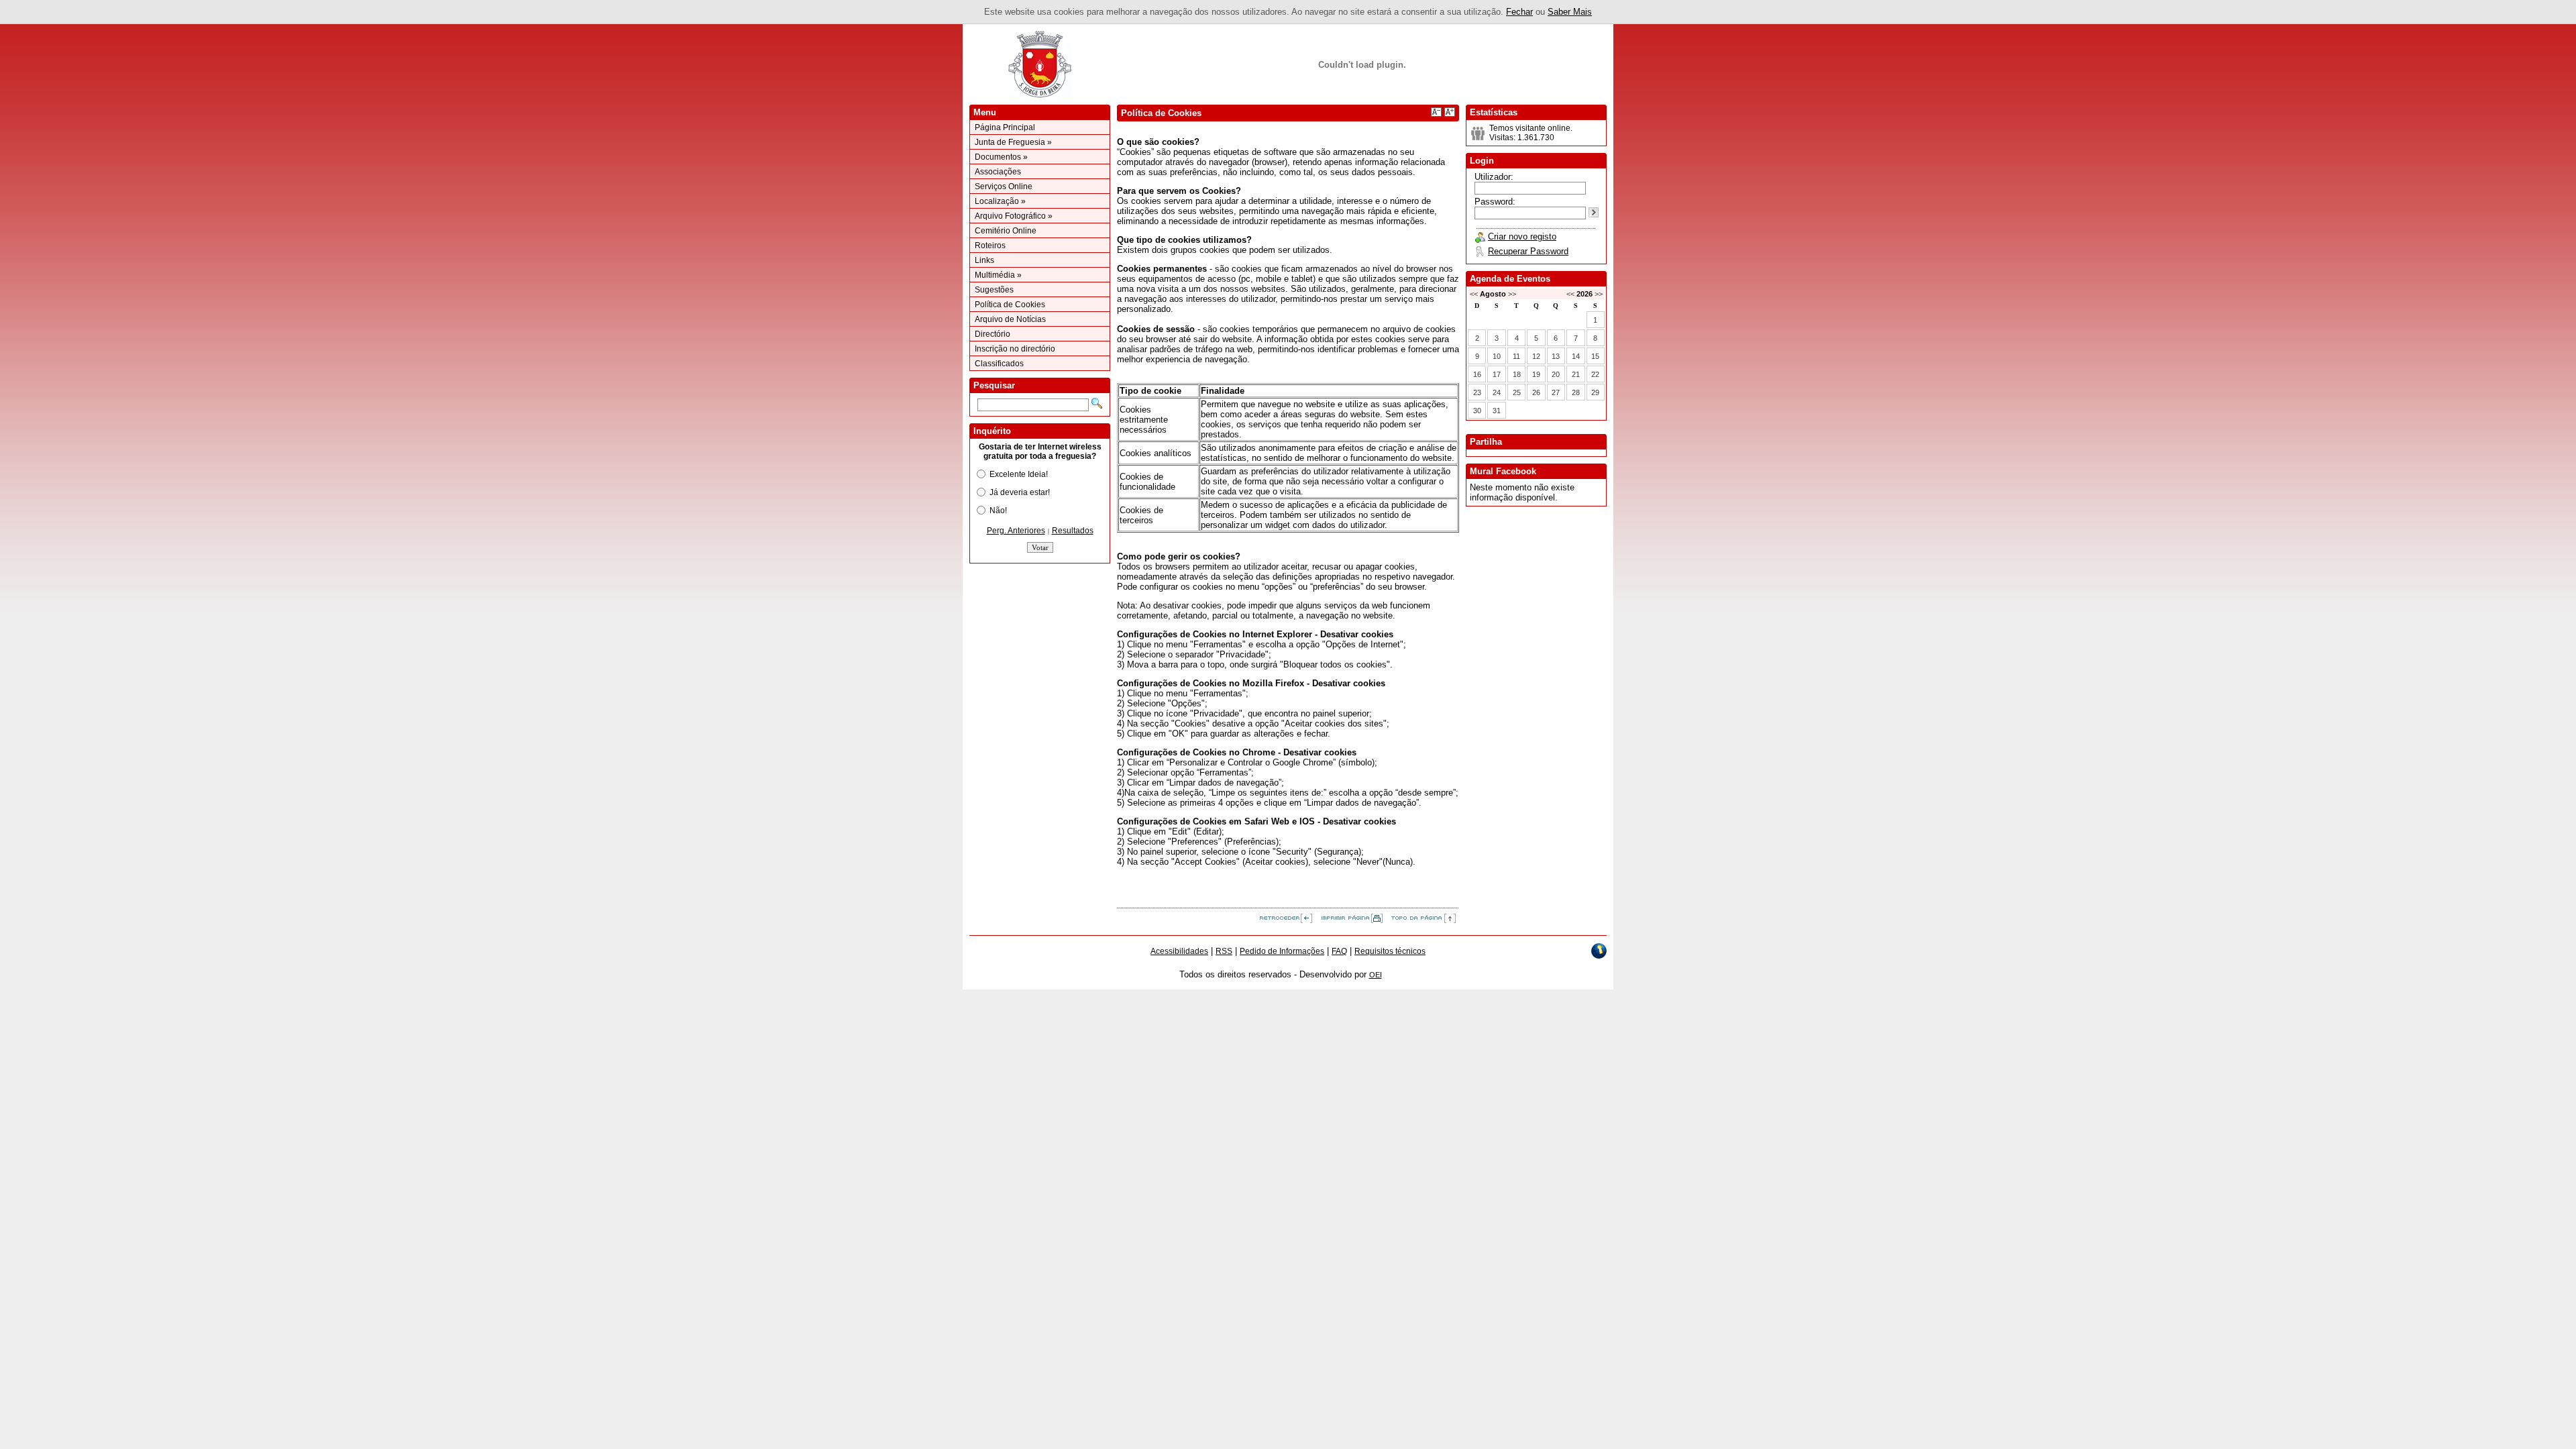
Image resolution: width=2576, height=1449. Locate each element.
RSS (1224, 951)
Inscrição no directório (1015, 349)
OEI (1376, 975)
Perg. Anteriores (1016, 531)
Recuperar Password (1528, 251)
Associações (998, 172)
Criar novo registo (1522, 236)
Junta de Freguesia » (1013, 142)
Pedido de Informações (1282, 951)
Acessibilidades (1179, 951)
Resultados (1073, 531)
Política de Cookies (1010, 305)
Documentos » (1001, 157)
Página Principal (1005, 127)
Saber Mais (1570, 12)
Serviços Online (1004, 186)
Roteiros (990, 246)
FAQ (1339, 951)
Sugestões (994, 290)
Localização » (1000, 201)
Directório (992, 334)
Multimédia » (998, 275)
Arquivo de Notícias (1010, 319)
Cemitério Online (1006, 231)
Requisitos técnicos (1390, 951)
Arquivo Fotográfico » (1014, 216)
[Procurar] (1097, 403)
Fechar (1519, 12)
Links (984, 260)
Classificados (999, 364)
